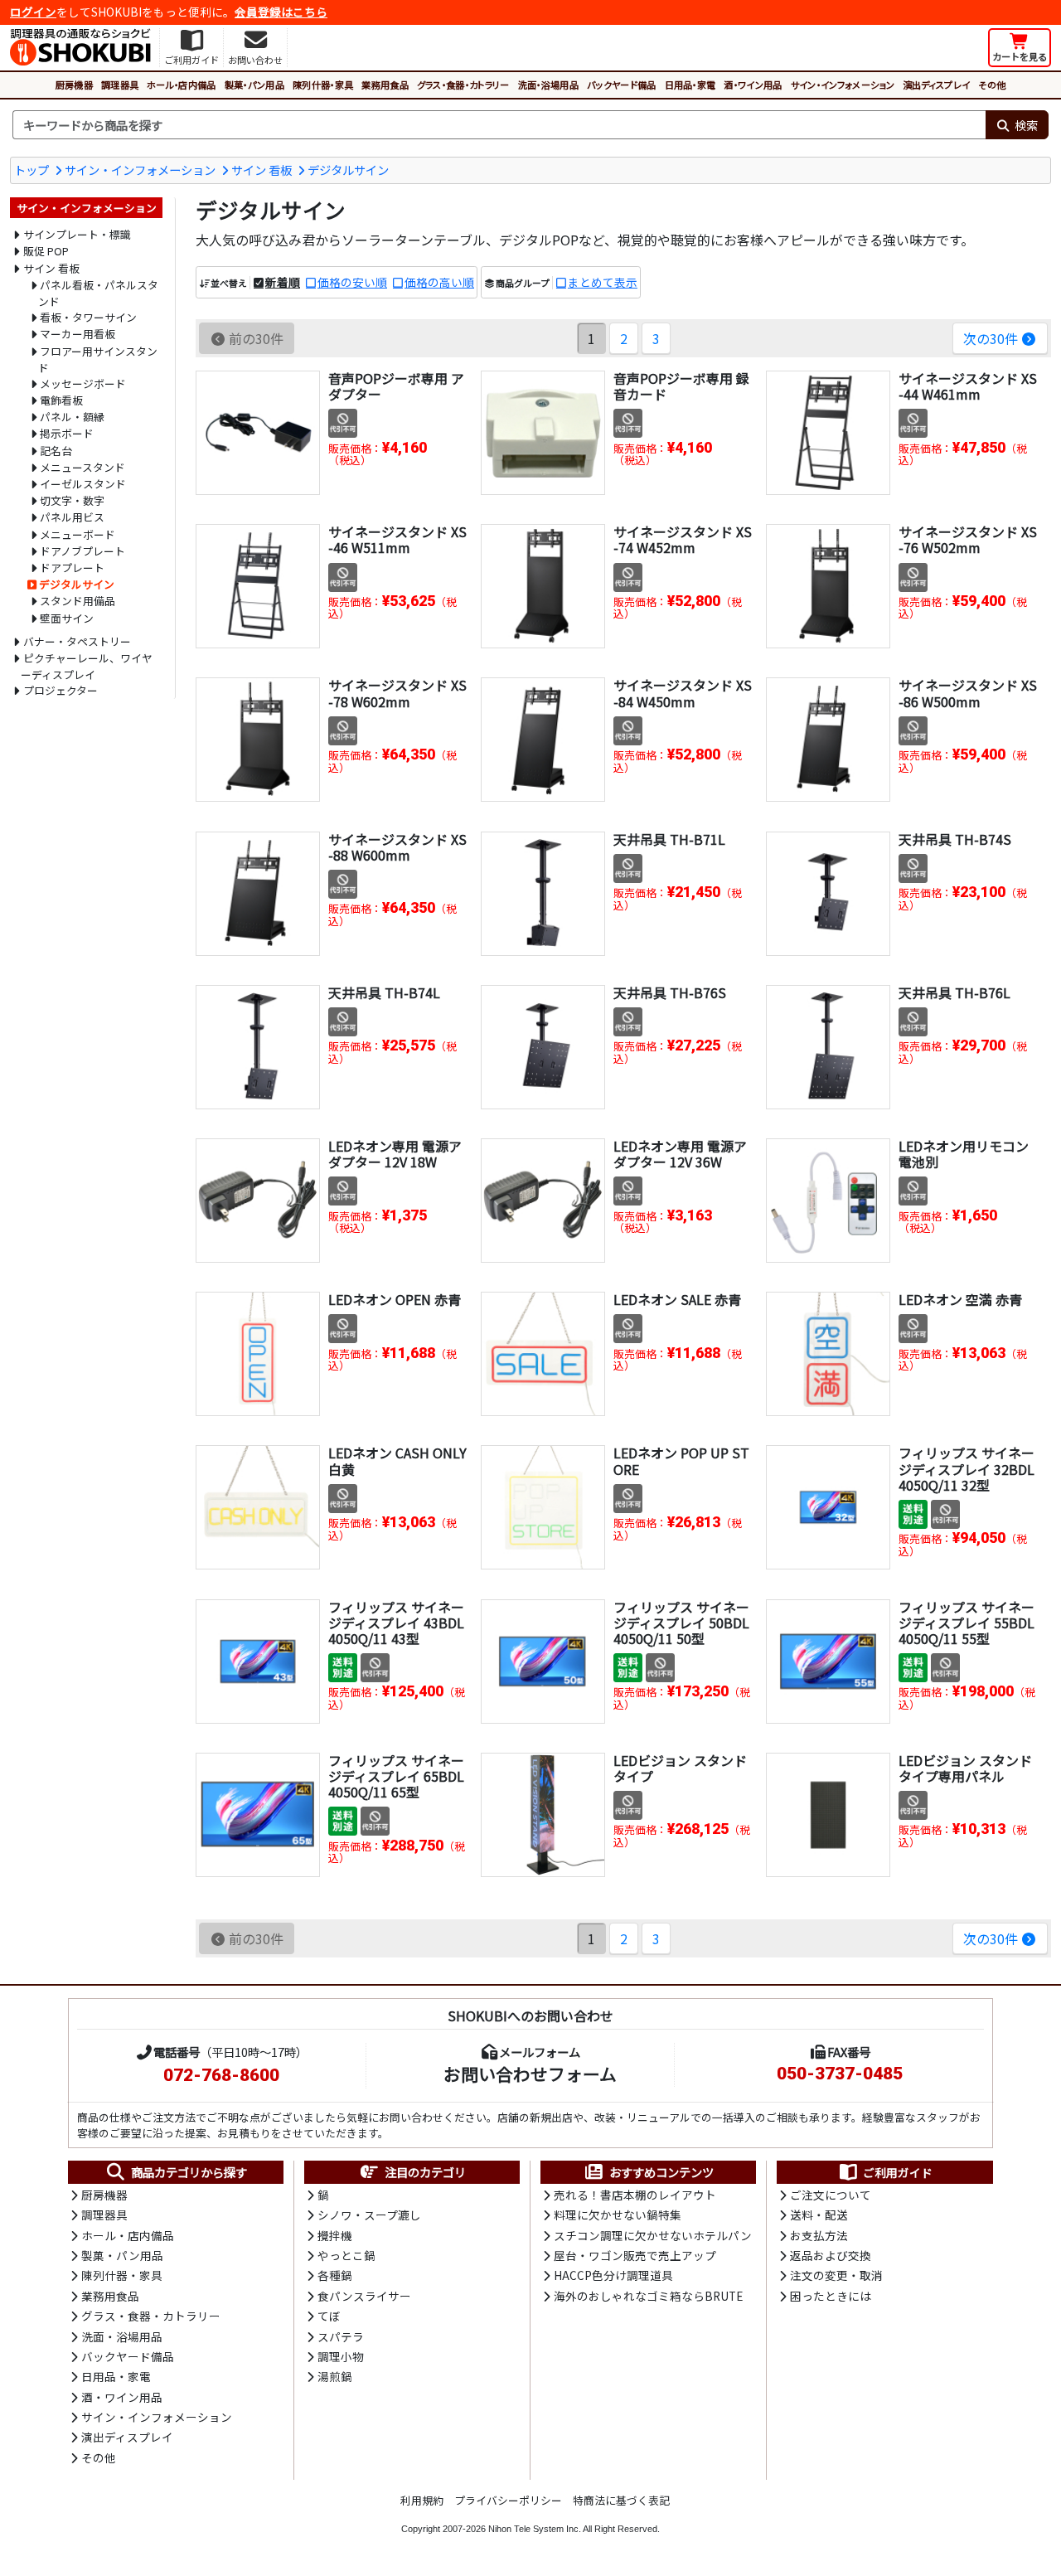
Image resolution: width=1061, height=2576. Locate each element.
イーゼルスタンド (83, 484)
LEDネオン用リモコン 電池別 (964, 1154)
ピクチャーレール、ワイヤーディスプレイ (87, 666)
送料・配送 (819, 2215)
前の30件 (256, 338)
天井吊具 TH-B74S (955, 839)
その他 (992, 85)
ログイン (33, 12)
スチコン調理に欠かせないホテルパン (653, 2235)
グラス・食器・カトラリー (463, 85)
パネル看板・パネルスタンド (99, 293)
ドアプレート (72, 568)
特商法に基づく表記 (621, 2500)
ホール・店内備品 (182, 85)
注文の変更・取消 (836, 2275)
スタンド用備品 (78, 601)
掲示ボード (67, 433)
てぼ (329, 2316)
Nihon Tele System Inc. (535, 2529)
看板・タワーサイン (88, 317)
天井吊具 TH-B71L (669, 839)
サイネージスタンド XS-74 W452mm (683, 539)
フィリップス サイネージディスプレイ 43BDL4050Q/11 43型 (396, 1623)
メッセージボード (83, 383)
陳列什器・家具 (323, 85)
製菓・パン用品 (254, 85)
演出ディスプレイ (937, 85)
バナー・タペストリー (77, 641)
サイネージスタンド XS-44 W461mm (968, 386)
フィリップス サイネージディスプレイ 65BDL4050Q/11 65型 (396, 1776)
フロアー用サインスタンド (98, 359)
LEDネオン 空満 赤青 (960, 1299)
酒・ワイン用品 (753, 85)
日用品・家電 (690, 85)
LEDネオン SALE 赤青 (677, 1299)
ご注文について (831, 2195)
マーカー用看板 (78, 334)
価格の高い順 (439, 282)
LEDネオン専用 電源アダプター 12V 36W (680, 1154)
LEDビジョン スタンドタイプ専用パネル (965, 1768)
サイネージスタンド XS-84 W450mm (683, 693)
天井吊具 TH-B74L (384, 992)
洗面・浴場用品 (548, 85)
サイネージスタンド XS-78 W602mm (397, 693)
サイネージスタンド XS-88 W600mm (397, 847)
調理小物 (341, 2356)
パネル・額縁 (72, 417)
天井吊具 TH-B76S (670, 992)
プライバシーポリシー (508, 2500)
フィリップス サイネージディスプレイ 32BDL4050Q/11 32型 (967, 1468)
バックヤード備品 (622, 85)
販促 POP (46, 251)
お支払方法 (819, 2235)
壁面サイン (67, 618)
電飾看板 (61, 400)
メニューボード (78, 534)
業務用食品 (385, 85)
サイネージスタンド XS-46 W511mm (397, 539)
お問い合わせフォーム (530, 2074)
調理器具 (120, 85)
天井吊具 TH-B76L (954, 992)
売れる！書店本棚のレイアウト (635, 2195)
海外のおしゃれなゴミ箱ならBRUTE (648, 2296)
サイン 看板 (262, 170)
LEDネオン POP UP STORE (681, 1460)
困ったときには (831, 2296)
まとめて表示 (603, 282)
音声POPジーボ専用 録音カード (681, 386)
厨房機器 (74, 85)
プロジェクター (61, 690)
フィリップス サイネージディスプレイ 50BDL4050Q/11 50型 (681, 1623)
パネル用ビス (72, 517)
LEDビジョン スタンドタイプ (680, 1768)
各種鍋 (335, 2275)
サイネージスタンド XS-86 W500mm (968, 693)
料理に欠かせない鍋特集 (618, 2215)
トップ (31, 170)
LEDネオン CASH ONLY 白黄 (397, 1460)
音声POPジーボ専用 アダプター (396, 386)
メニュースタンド (82, 467)
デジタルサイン (348, 170)
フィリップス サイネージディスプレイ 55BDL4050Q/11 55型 (967, 1623)
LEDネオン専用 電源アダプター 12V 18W (395, 1154)
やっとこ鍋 (346, 2255)
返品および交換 (831, 2255)
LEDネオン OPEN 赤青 (395, 1299)
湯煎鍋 (335, 2376)
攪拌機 (335, 2235)
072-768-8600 (221, 2075)
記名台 (56, 451)
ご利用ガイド (898, 2172)
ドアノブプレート (82, 551)
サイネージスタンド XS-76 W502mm (968, 539)
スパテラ (341, 2336)
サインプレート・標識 (77, 234)
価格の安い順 (352, 282)
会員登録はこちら (281, 12)
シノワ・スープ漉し (369, 2215)
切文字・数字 (72, 500)
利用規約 (422, 2500)
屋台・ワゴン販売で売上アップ (635, 2255)
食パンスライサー (364, 2296)
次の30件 (991, 338)
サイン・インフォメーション (843, 85)
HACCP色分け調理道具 (613, 2275)
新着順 (283, 282)
